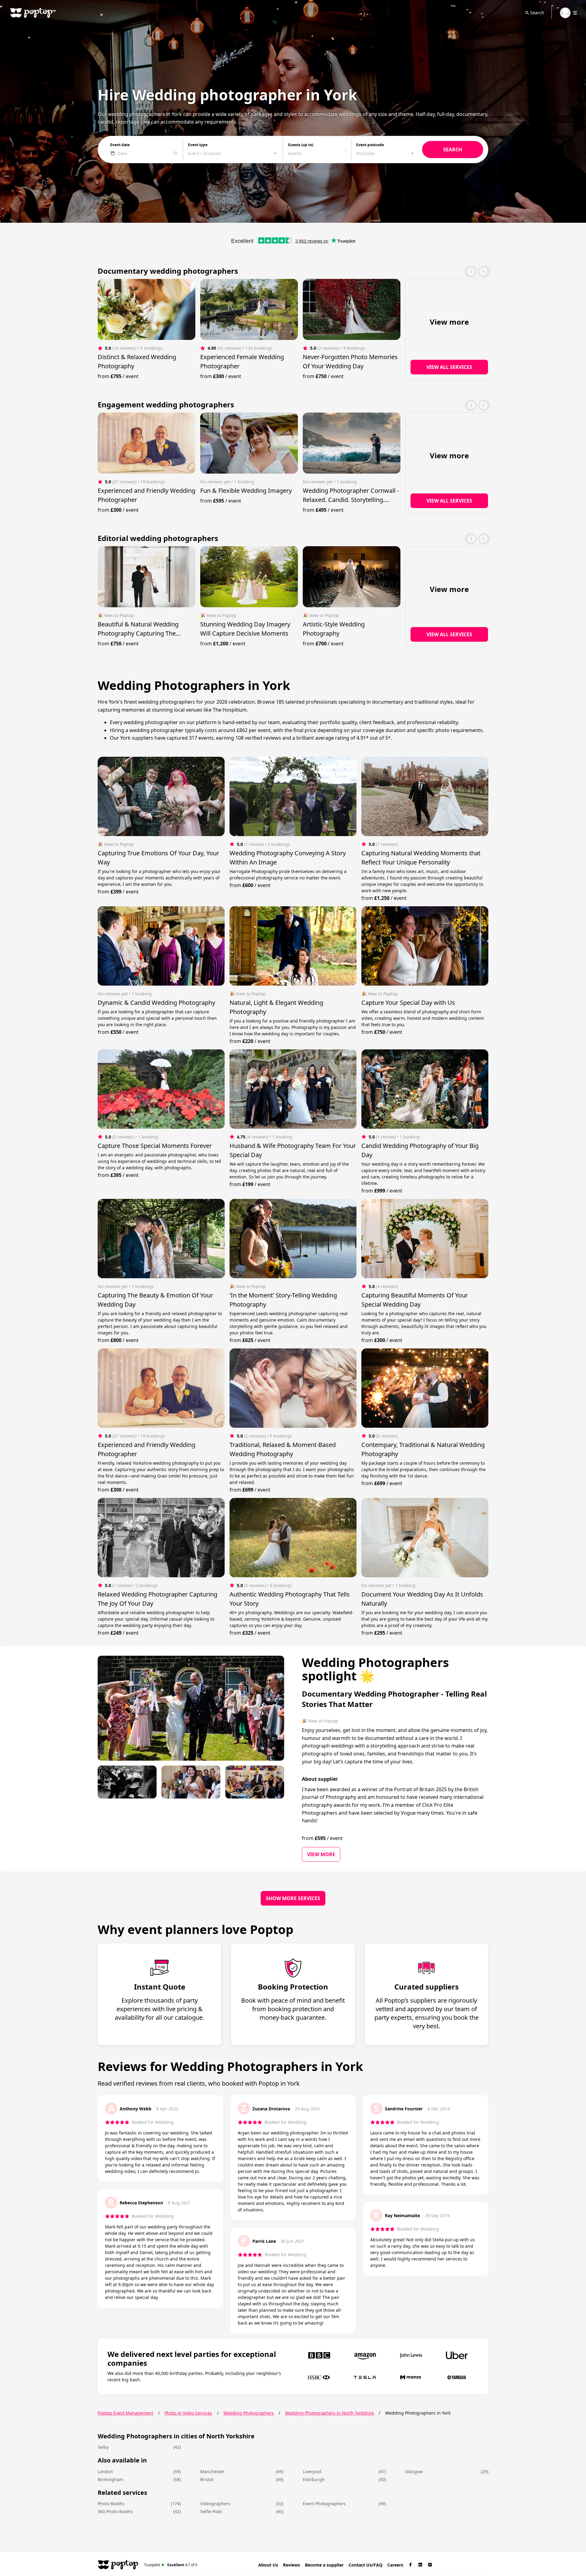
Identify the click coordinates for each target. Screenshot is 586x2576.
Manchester (212, 2471)
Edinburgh (314, 2479)
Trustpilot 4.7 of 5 (171, 2565)
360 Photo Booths (115, 2511)
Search (537, 13)
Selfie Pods (211, 2511)
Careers (395, 2565)
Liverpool (312, 2471)
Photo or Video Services (188, 2413)
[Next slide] (483, 272)
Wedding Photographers (249, 2413)
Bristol (207, 2479)
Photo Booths (111, 2504)
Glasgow (414, 2471)
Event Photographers (324, 2504)
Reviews (291, 2565)
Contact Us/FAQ (365, 2565)
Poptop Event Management (125, 2413)
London (105, 2471)
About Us (268, 2565)
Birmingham (110, 2479)
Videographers (215, 2504)
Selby (103, 2447)
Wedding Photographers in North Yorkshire (329, 2413)
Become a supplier (324, 2565)
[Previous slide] (471, 272)
